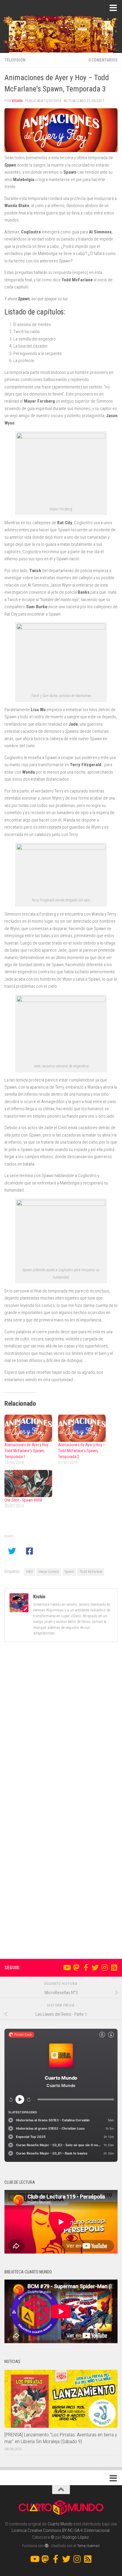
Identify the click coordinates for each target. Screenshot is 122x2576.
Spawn (69, 1572)
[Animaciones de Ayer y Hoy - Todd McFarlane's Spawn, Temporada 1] (28, 1428)
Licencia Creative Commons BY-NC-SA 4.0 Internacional (61, 2530)
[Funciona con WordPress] (47, 2546)
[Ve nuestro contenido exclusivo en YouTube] (67, 1967)
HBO (29, 1572)
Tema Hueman (88, 2546)
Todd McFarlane (91, 1572)
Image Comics (49, 1572)
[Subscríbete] (114, 1967)
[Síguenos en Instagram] (105, 1967)
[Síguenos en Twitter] (95, 1967)
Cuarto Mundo (60, 2524)
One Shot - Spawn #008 (23, 1500)
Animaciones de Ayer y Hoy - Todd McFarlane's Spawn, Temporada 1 (27, 1451)
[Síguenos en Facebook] (86, 1967)
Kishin (17, 101)
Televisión (15, 60)
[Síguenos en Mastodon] (76, 1967)
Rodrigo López (76, 2537)
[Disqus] (61, 1728)
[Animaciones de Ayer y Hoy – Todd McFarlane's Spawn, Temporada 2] (82, 1428)
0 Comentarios (103, 60)
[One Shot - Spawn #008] (28, 1484)
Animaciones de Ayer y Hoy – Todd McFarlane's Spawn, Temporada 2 (82, 1451)
